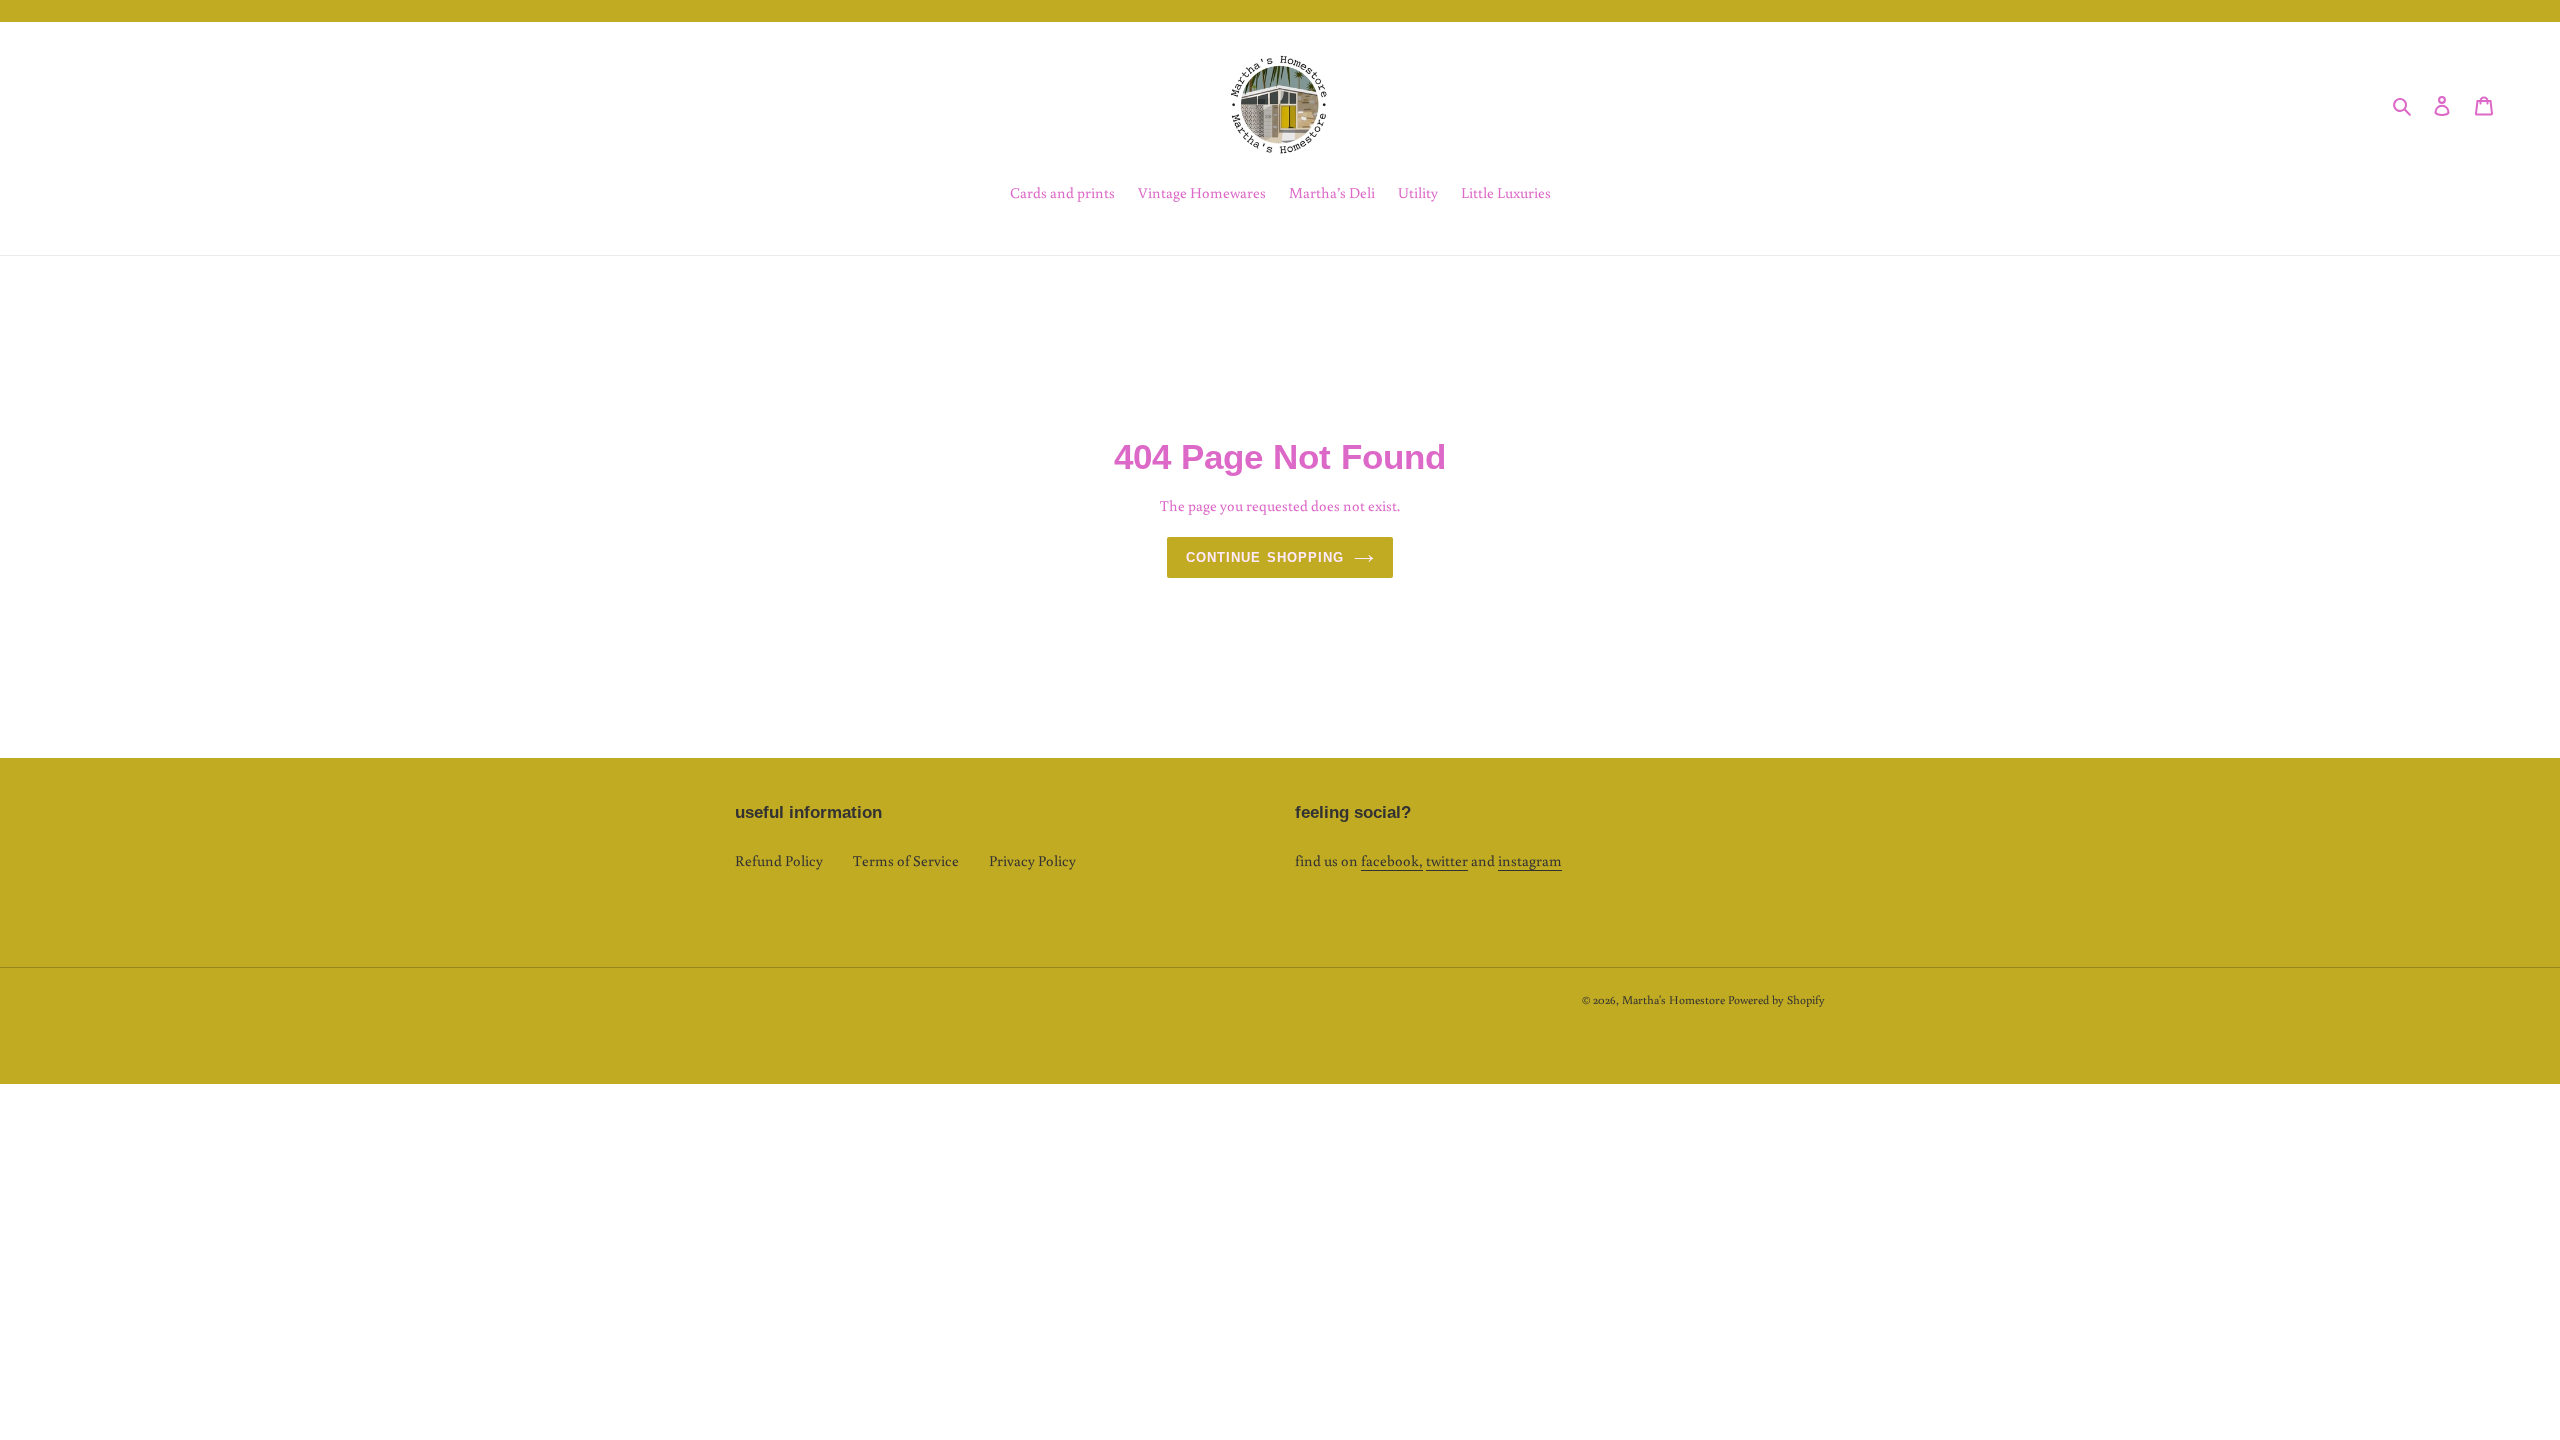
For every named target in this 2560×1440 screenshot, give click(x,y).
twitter (1447, 860)
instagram (1530, 860)
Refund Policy (779, 860)
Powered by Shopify (1776, 999)
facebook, (1392, 860)
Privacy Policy (1032, 860)
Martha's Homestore (1673, 999)
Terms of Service (906, 860)
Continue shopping (1265, 557)
